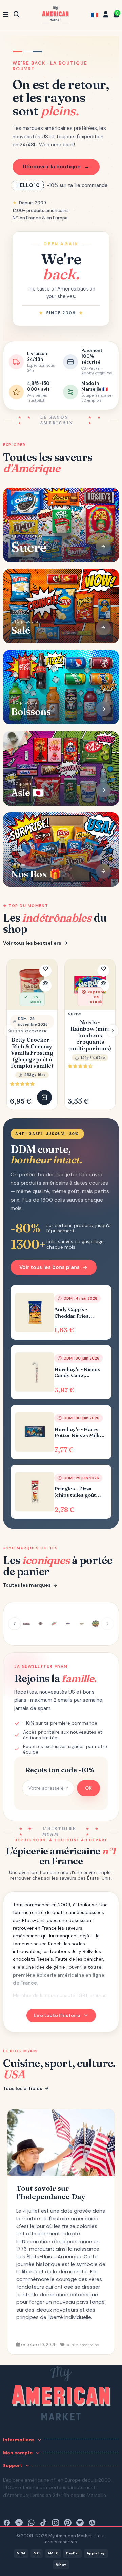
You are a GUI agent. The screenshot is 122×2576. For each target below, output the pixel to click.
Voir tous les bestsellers (32, 943)
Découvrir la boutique (56, 167)
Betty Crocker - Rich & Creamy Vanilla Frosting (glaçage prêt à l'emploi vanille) (32, 1053)
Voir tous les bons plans (49, 1267)
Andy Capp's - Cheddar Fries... (74, 1313)
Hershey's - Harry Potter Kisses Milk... (79, 1432)
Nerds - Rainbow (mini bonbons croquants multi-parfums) (90, 1036)
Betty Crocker (28, 1031)
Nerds (75, 1014)
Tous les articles (23, 2088)
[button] (113, 1031)
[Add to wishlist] (45, 971)
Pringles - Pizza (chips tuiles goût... (78, 1492)
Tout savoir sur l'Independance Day (51, 2192)
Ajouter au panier (44, 1097)
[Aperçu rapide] (45, 985)
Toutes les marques (27, 1585)
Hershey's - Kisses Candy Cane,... (77, 1373)
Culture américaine (82, 2345)
